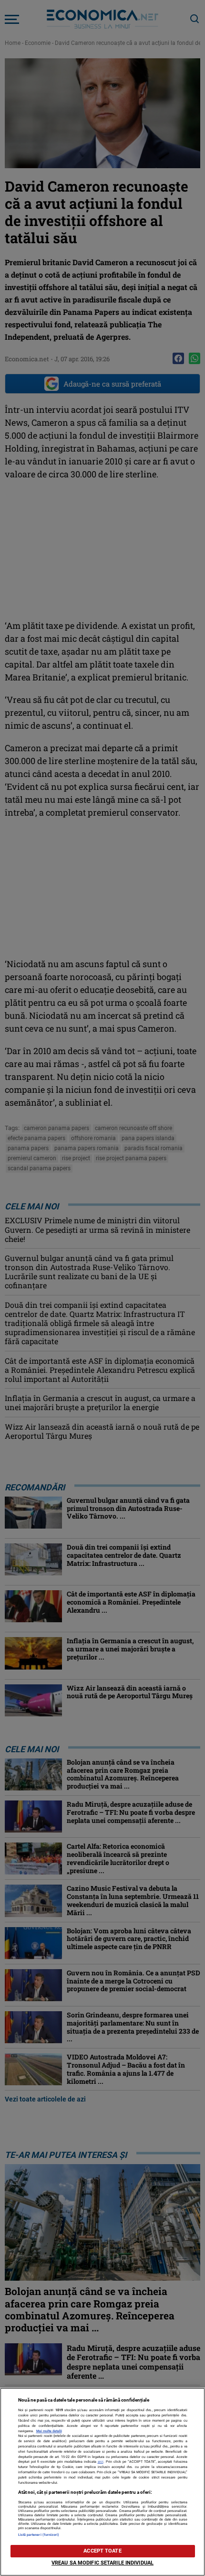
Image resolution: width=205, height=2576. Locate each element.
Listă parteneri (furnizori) (39, 2535)
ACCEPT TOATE (102, 2551)
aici (101, 2462)
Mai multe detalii (49, 2431)
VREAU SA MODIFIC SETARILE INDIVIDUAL (102, 2563)
